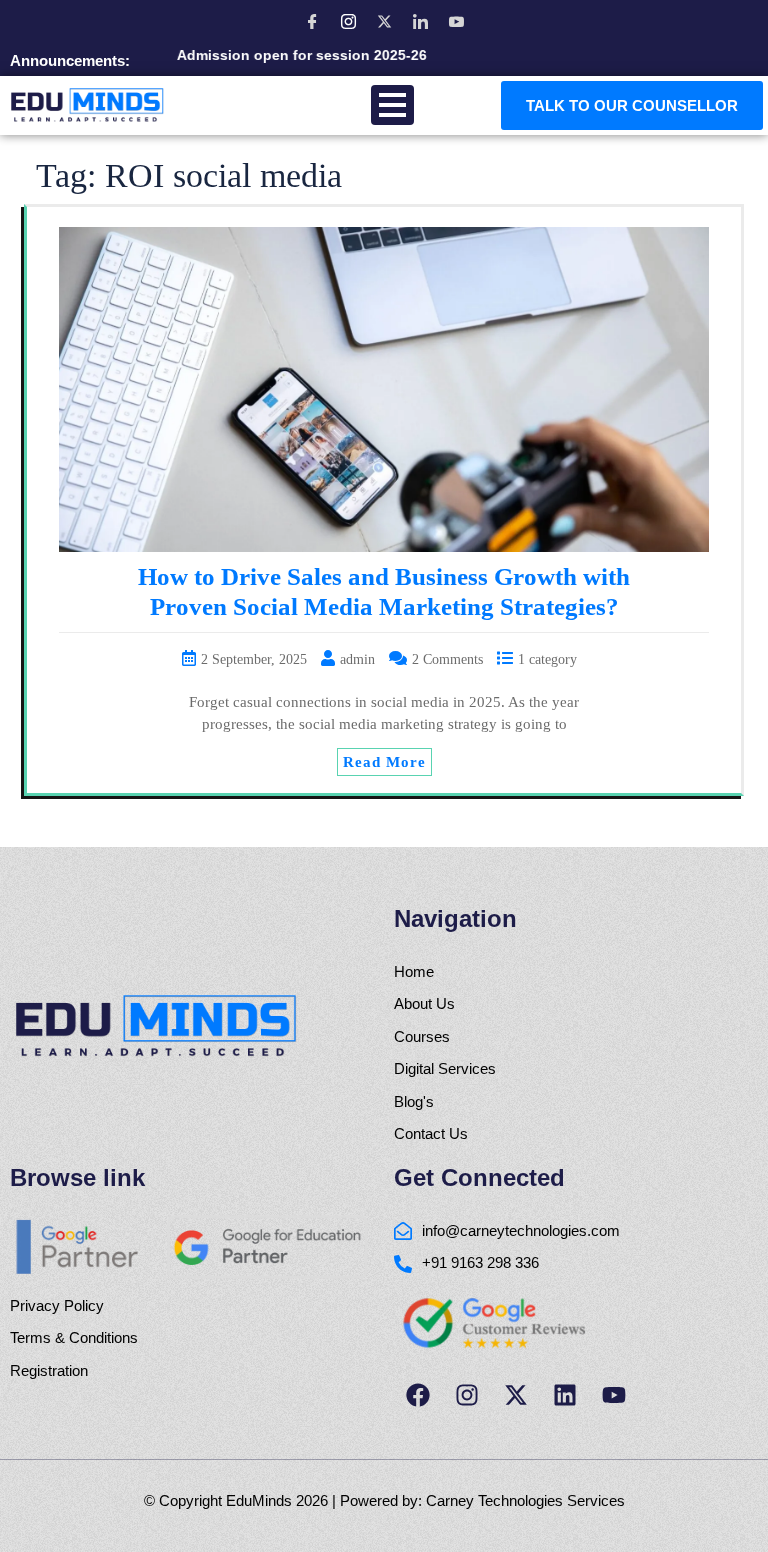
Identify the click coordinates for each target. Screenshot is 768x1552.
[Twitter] (384, 21)
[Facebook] (312, 21)
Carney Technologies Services (525, 1500)
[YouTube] (456, 21)
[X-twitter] (516, 1395)
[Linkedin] (565, 1395)
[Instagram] (348, 21)
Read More (384, 762)
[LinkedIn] (420, 21)
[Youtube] (614, 1395)
